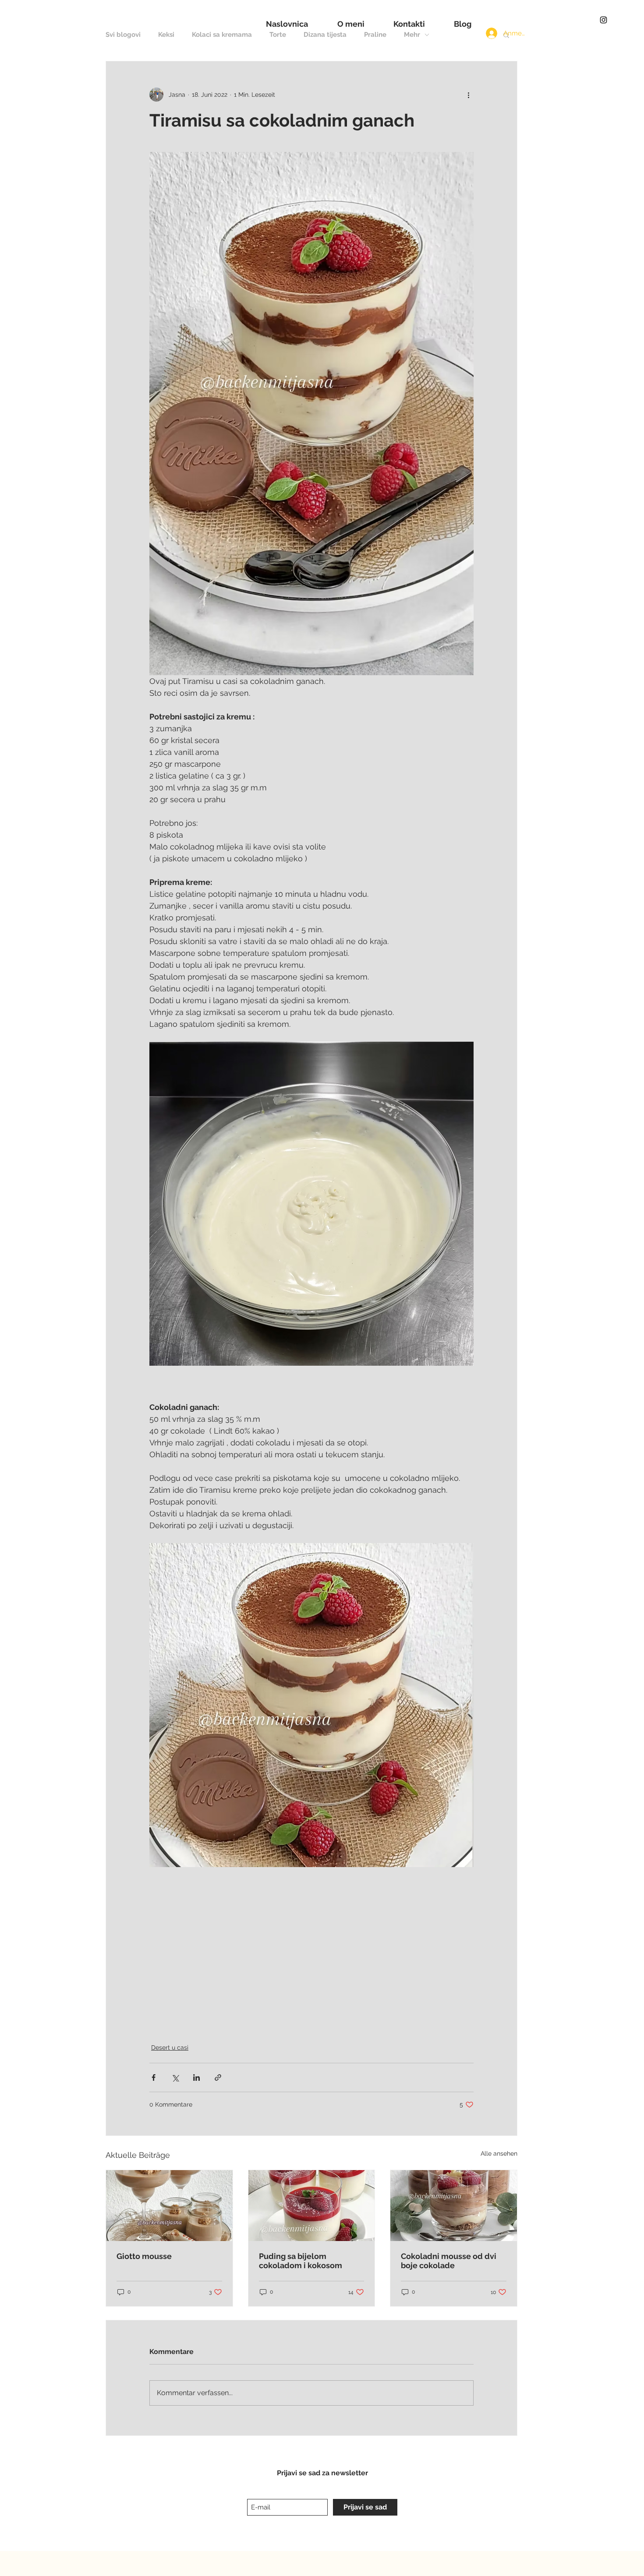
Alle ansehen (499, 2153)
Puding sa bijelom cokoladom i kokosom (301, 2261)
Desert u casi (170, 2047)
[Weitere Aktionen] (468, 95)
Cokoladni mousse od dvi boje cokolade (449, 2261)
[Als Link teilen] (218, 2077)
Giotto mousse (144, 2256)
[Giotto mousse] (169, 2206)
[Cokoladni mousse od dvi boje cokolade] (454, 2206)
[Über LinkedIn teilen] (196, 2077)
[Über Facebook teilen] (154, 2077)
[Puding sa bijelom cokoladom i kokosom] (312, 2206)
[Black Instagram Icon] (603, 20)
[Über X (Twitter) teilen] (175, 2077)
